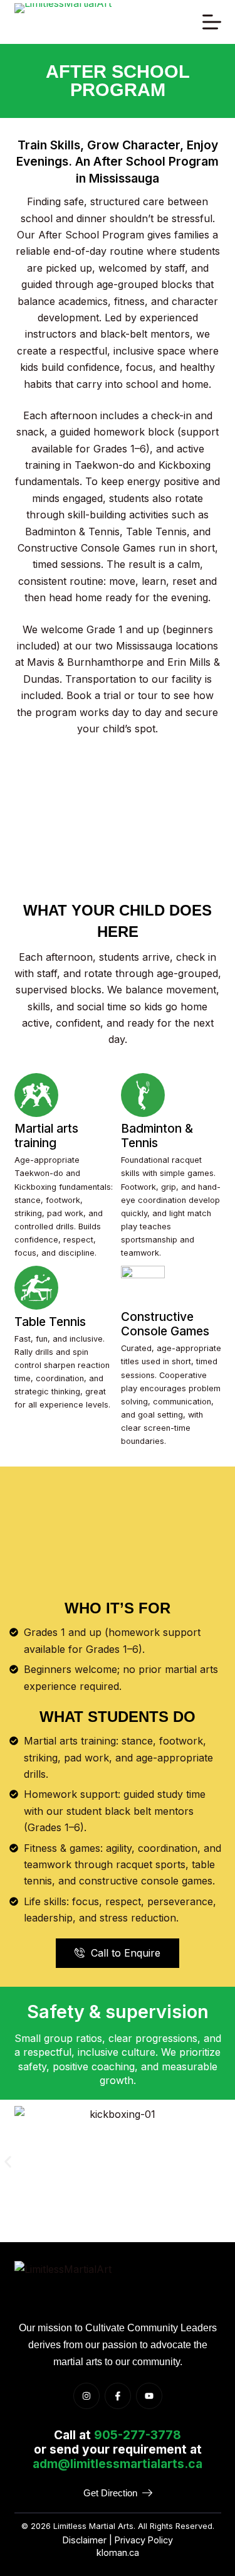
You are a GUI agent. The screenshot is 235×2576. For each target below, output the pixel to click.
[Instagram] (86, 2396)
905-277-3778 (138, 2435)
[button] (8, 2162)
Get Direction (110, 2493)
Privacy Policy (144, 2540)
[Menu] (212, 22)
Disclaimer (85, 2540)
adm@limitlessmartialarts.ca (118, 2464)
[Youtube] (149, 2396)
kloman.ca (118, 2552)
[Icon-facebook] (118, 2396)
